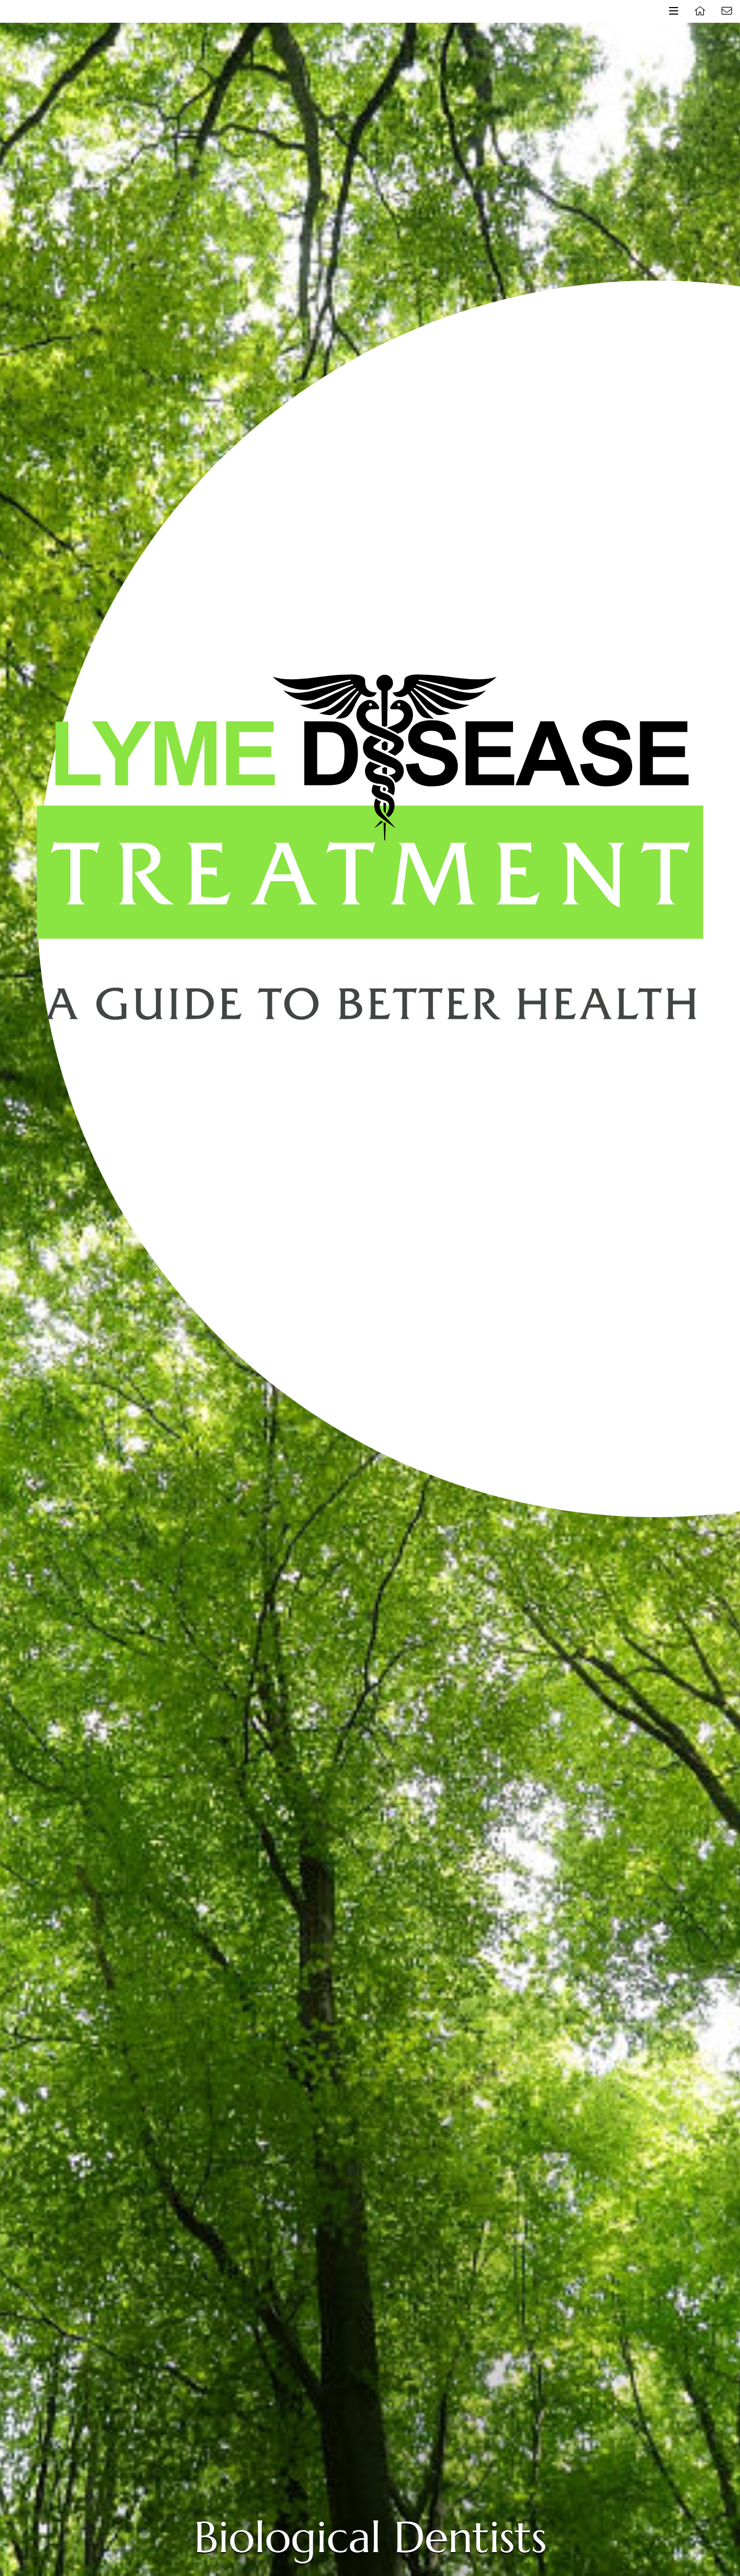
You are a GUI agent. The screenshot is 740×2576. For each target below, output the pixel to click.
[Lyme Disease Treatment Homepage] (700, 11)
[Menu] (673, 11)
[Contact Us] (726, 11)
